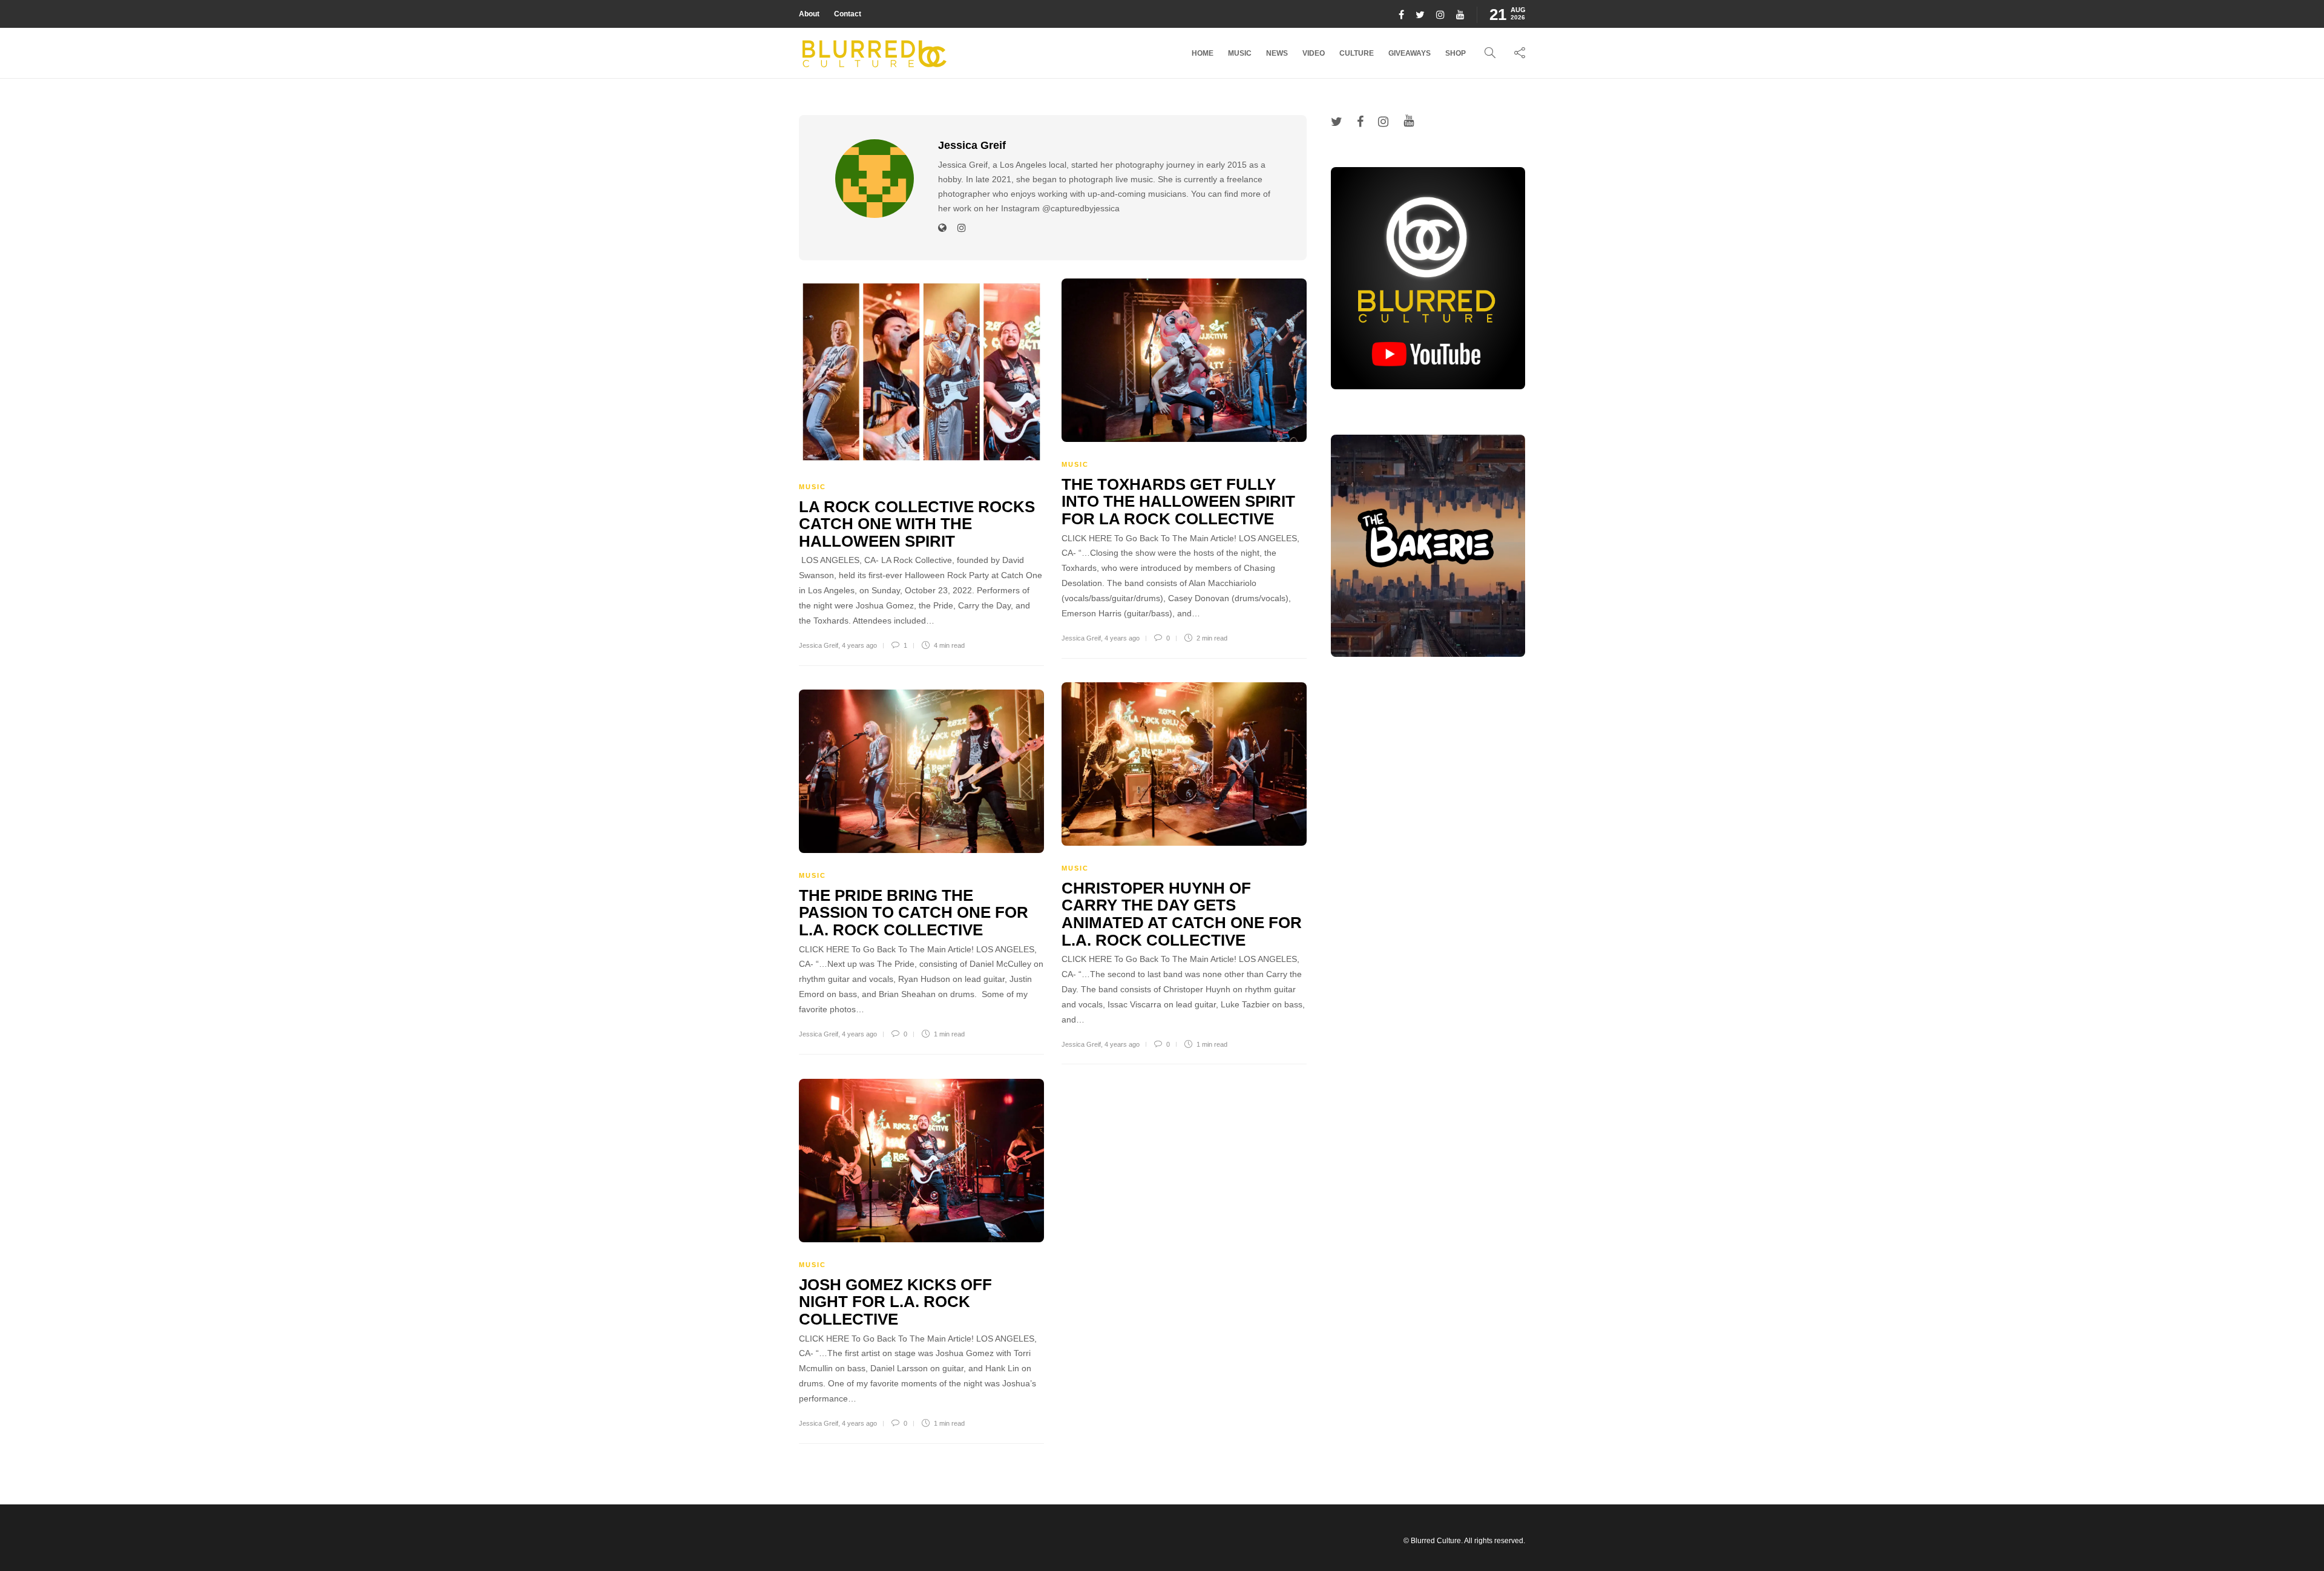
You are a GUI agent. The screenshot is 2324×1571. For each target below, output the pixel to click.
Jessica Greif (819, 645)
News (1277, 53)
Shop (1456, 53)
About (809, 14)
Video (1314, 53)
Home (1203, 53)
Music (1240, 53)
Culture (1357, 53)
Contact (848, 14)
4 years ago (859, 645)
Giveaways (1410, 53)
